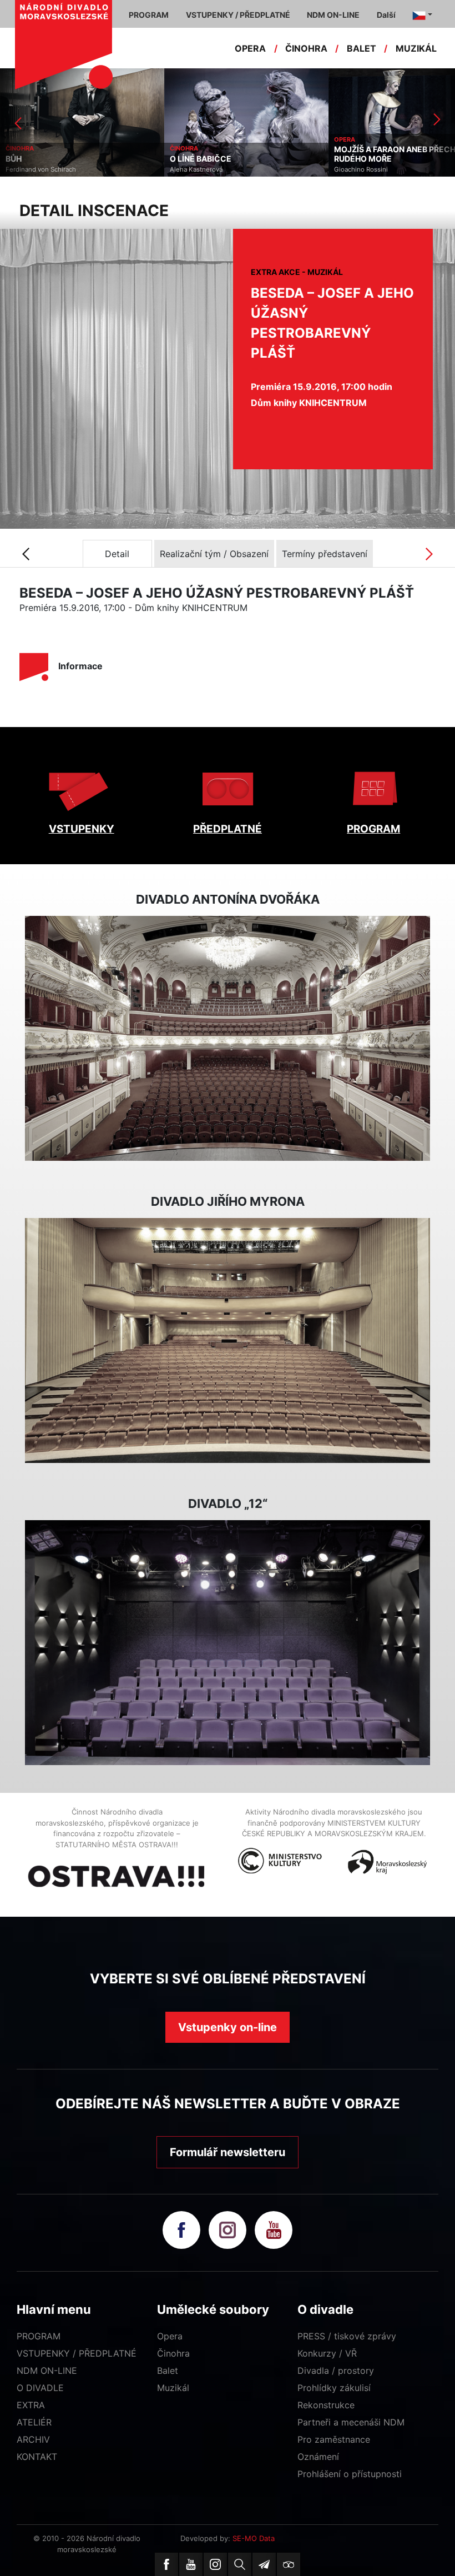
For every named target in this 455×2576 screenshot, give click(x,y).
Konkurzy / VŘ (327, 2353)
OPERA (250, 48)
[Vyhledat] (240, 2564)
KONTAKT (37, 2457)
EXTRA (31, 2405)
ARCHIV (33, 2439)
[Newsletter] (264, 2564)
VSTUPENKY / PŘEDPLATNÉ (77, 2353)
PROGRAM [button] (149, 15)
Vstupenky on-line (228, 2027)
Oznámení (318, 2457)
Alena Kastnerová (32, 169)
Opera (170, 2336)
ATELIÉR (34, 2422)
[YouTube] (191, 2564)
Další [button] (386, 15)
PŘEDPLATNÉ (228, 829)
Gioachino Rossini (197, 169)
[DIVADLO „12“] (228, 1643)
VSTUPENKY (82, 829)
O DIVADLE (40, 2388)
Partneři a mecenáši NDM (351, 2422)
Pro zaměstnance (334, 2439)
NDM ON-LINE (47, 2370)
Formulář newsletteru (228, 2152)
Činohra (173, 2353)
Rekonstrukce (326, 2405)
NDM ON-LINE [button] (333, 15)
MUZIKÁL (416, 48)
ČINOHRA (306, 48)
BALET (362, 48)
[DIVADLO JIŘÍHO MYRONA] (228, 1341)
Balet (168, 2370)
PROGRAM (373, 829)
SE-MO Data (254, 2538)
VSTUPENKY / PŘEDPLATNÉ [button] (238, 15)
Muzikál (173, 2388)
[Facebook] (166, 2564)
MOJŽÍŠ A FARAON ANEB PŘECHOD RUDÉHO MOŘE (236, 154)
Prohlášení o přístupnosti (350, 2474)
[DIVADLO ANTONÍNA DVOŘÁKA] (228, 1039)
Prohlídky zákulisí (334, 2388)
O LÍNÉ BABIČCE (36, 159)
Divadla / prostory (336, 2370)
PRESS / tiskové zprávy (347, 2336)
